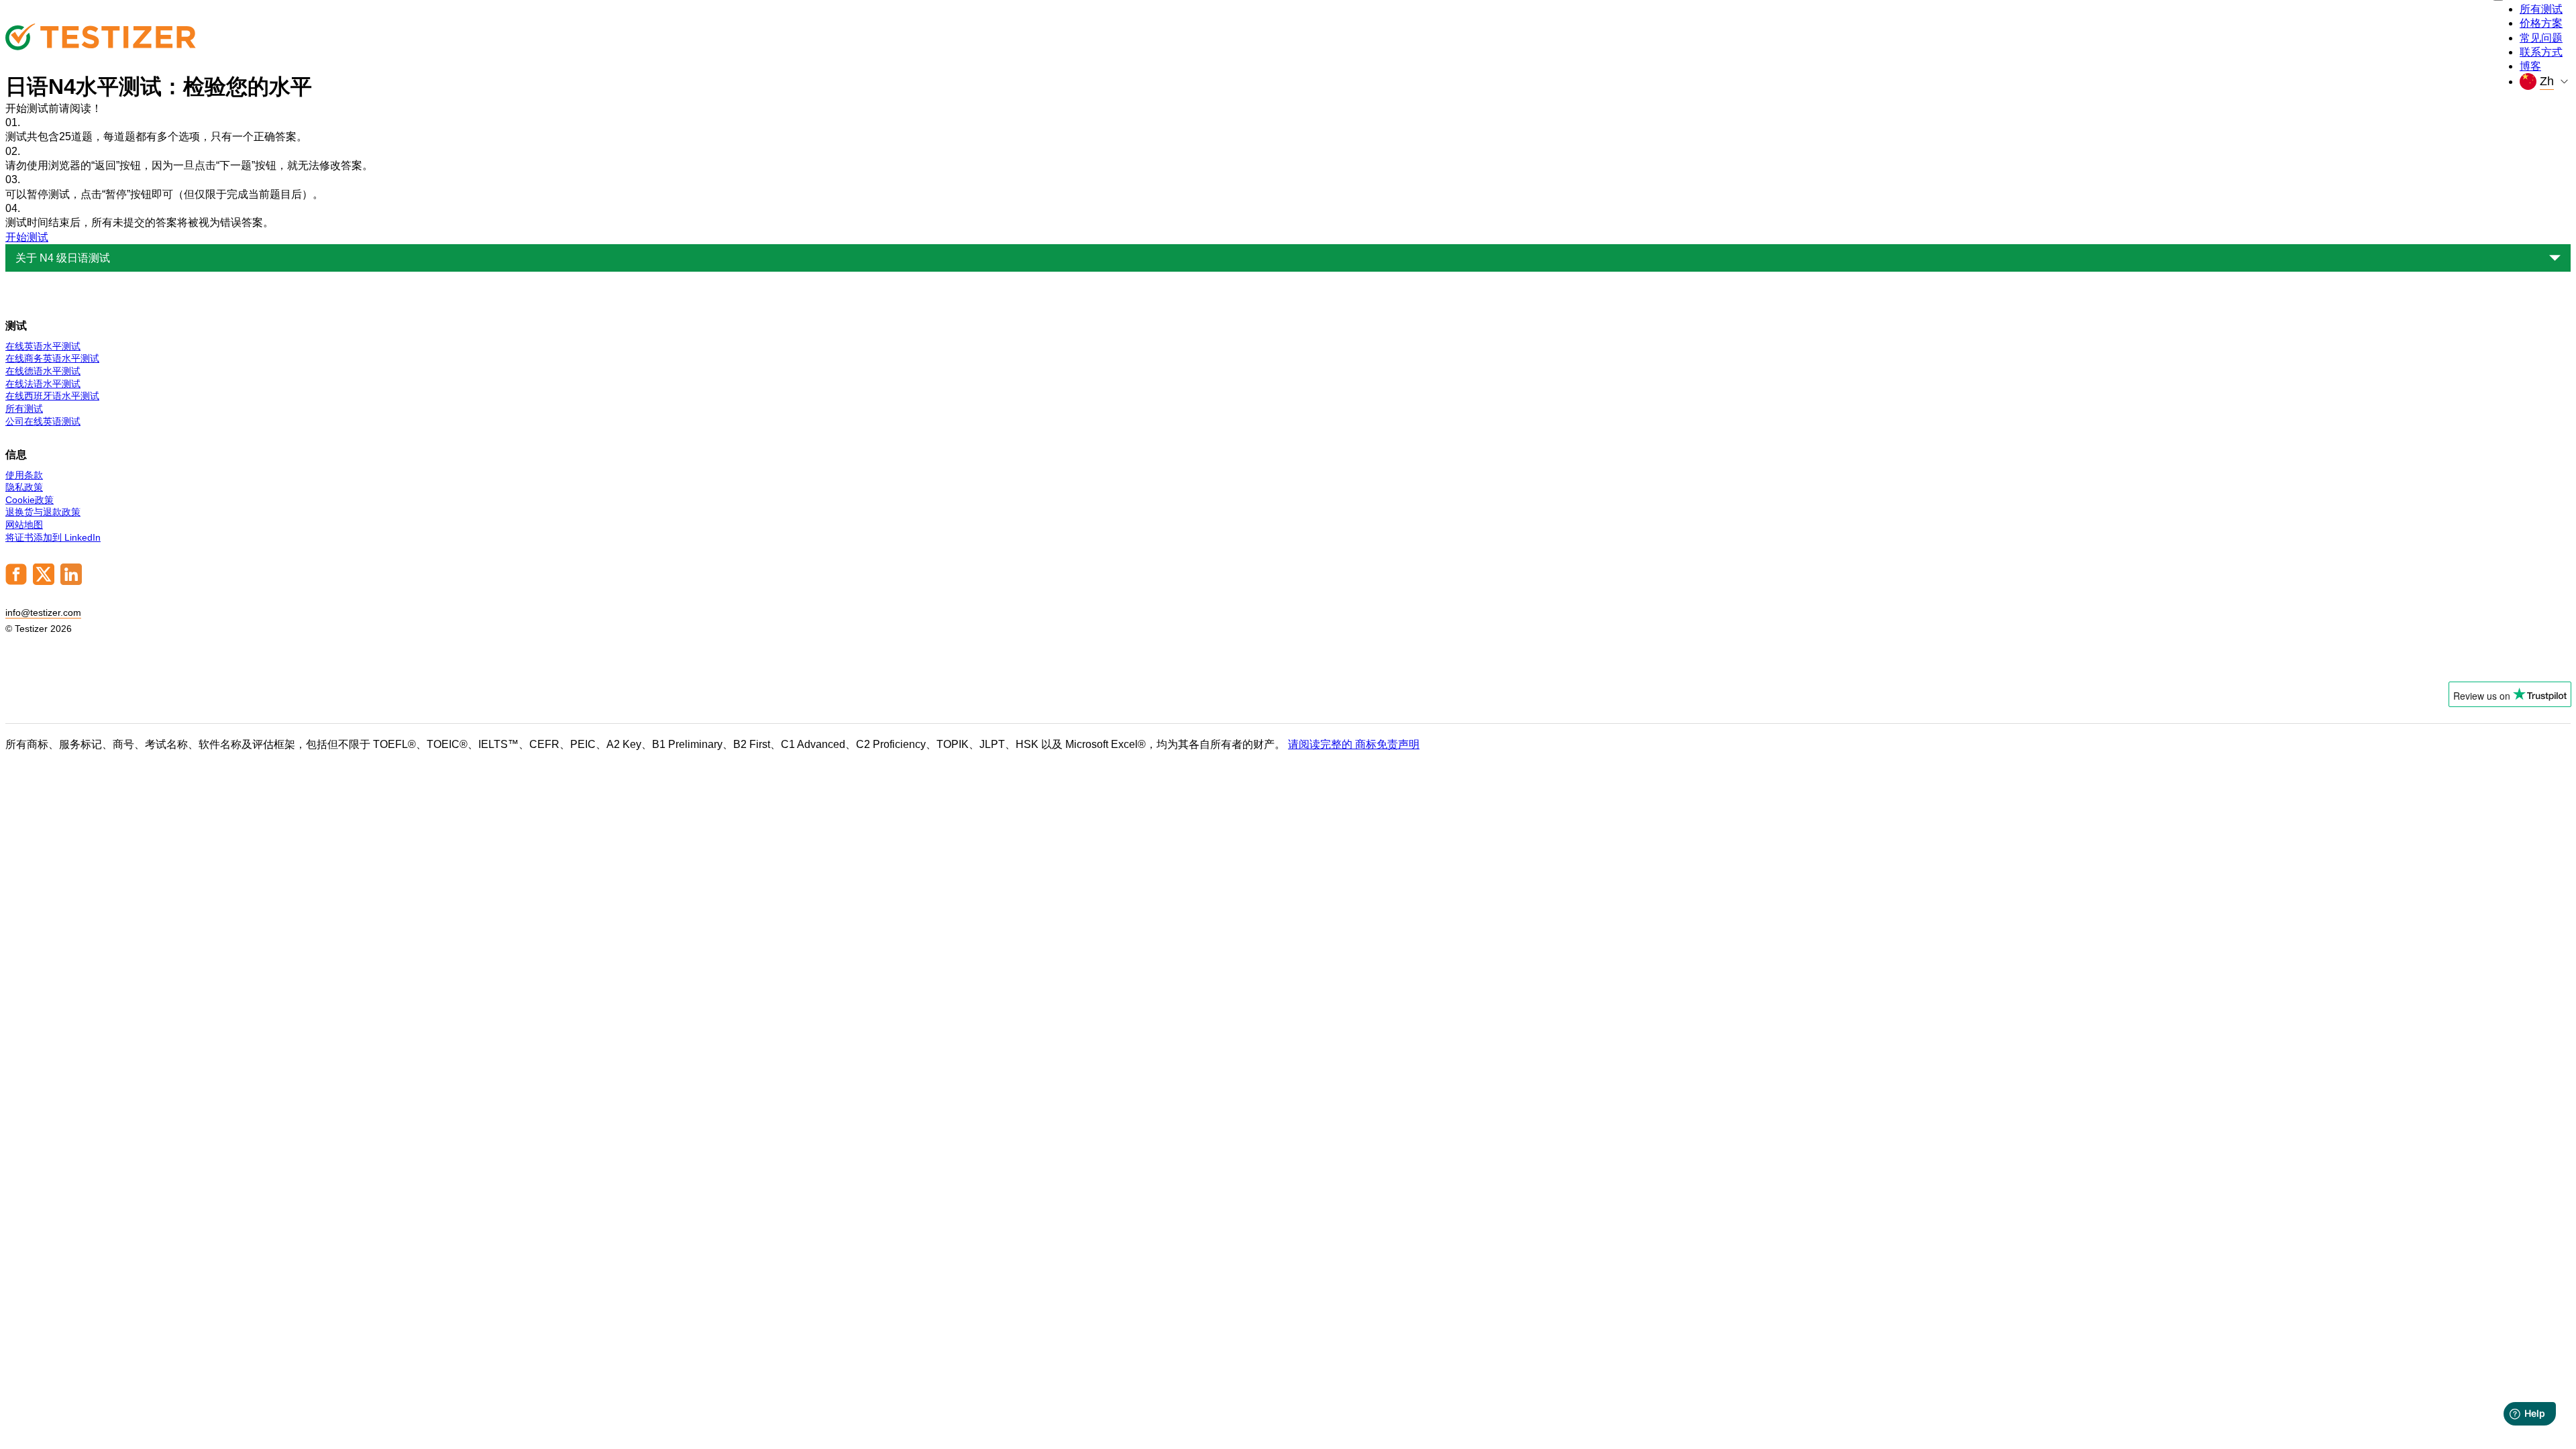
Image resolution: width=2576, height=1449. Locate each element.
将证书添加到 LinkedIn (53, 537)
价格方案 (2541, 23)
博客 (2530, 66)
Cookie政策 (30, 500)
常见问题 (2541, 38)
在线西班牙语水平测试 (52, 396)
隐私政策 (24, 487)
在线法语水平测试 (43, 384)
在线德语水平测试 (43, 371)
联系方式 (2541, 52)
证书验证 (2538, 661)
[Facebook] (16, 582)
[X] (44, 582)
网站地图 (24, 525)
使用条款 (24, 475)
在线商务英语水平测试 (52, 358)
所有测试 (2541, 9)
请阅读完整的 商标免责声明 (1354, 744)
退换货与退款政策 (43, 512)
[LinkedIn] (71, 582)
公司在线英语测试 (43, 421)
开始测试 (27, 237)
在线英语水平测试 (43, 346)
